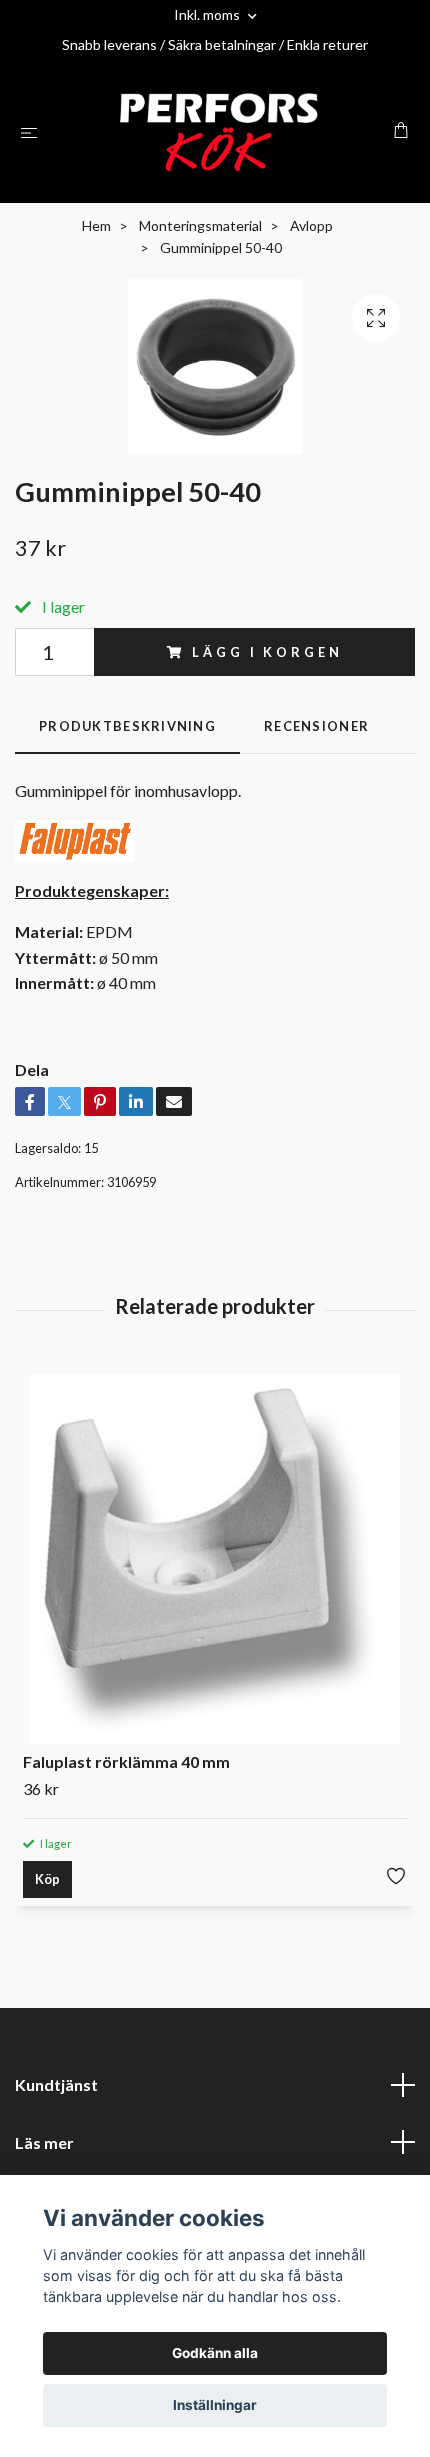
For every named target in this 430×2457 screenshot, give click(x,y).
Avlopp (311, 225)
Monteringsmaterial (200, 225)
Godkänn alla (215, 2353)
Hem (96, 225)
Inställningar (215, 2405)
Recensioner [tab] (316, 726)
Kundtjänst (56, 2084)
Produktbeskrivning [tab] (127, 726)
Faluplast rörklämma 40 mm (126, 1761)
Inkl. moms (208, 14)
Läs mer (44, 2142)
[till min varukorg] (401, 130)
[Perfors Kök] (219, 132)
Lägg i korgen (267, 652)
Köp (47, 1879)
